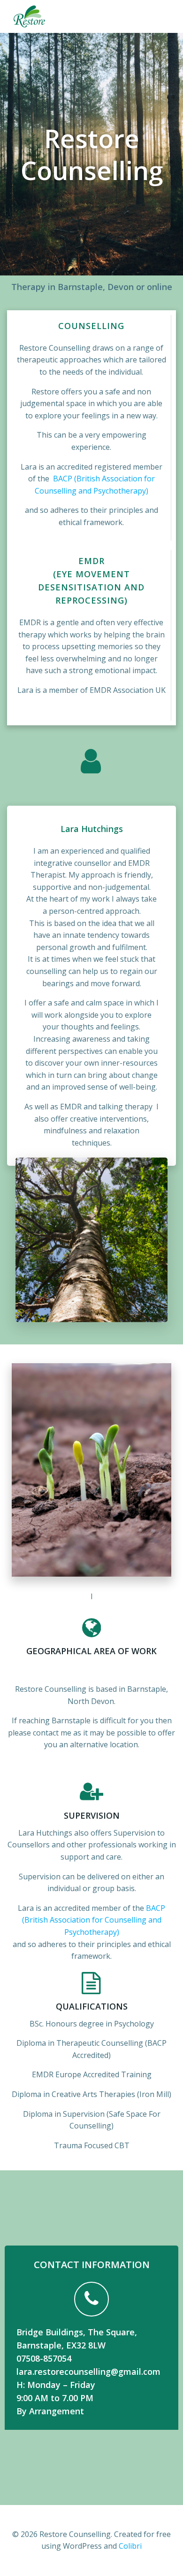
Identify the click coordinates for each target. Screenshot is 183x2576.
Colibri (130, 2546)
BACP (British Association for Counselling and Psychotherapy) (94, 1920)
